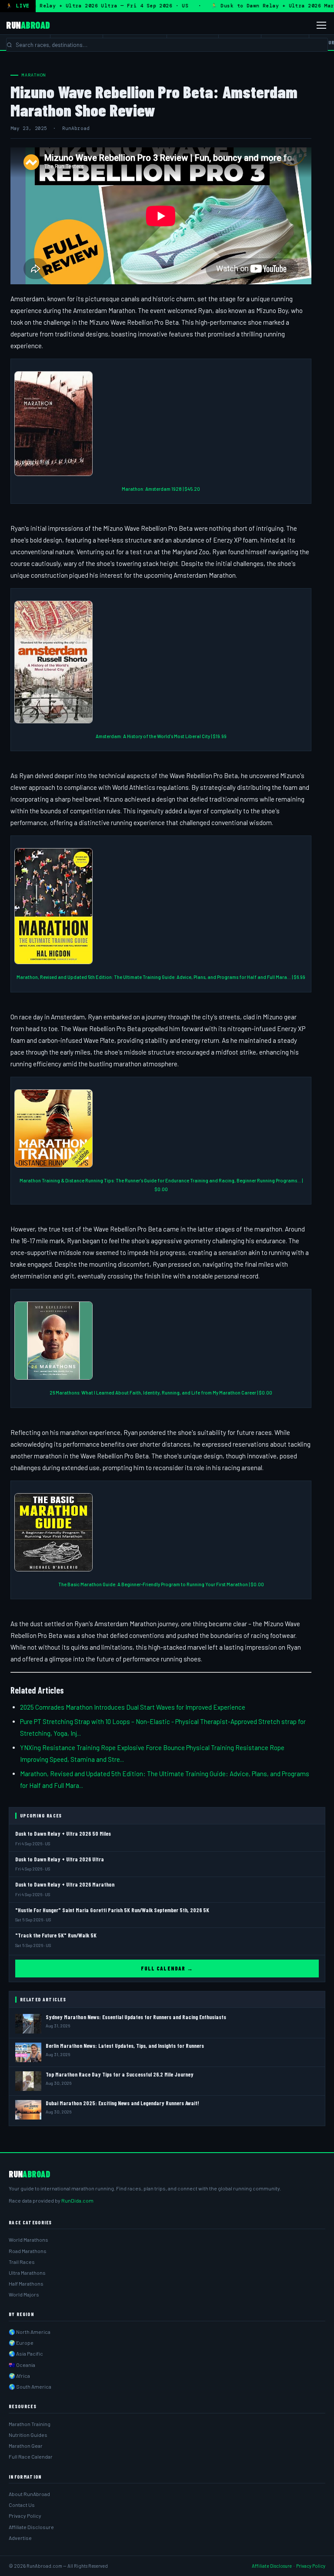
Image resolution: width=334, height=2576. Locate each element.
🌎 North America (30, 2332)
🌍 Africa (19, 2376)
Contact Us (22, 2505)
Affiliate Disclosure (31, 2527)
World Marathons (28, 2240)
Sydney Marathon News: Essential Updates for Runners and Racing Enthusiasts (136, 2017)
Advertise (20, 2538)
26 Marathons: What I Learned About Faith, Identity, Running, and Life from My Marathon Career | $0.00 (161, 1393)
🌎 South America (30, 2386)
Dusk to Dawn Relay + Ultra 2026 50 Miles (63, 1834)
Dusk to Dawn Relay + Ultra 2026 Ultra (60, 1859)
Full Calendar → (167, 1968)
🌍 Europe (21, 2343)
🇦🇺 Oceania (22, 2365)
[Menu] (321, 25)
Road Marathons (28, 2251)
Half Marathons (26, 2283)
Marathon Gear (26, 2446)
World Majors (24, 2294)
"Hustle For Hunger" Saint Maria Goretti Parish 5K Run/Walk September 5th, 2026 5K (112, 1910)
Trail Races (22, 2262)
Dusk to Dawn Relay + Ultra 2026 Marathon (65, 1884)
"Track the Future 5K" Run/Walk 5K (56, 1935)
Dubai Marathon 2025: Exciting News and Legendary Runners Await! (122, 2103)
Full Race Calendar (31, 2456)
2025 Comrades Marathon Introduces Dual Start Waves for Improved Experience (133, 1707)
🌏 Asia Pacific (26, 2353)
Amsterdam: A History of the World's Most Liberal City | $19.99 (161, 736)
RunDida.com (77, 2200)
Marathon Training (30, 2424)
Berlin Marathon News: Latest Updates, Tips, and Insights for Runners (125, 2046)
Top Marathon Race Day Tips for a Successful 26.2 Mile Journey (120, 2074)
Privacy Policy (25, 2516)
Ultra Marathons (27, 2273)
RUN (28, 25)
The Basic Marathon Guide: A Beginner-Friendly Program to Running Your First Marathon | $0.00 (161, 1584)
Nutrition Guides (28, 2435)
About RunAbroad (29, 2494)
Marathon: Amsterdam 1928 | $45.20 (161, 489)
